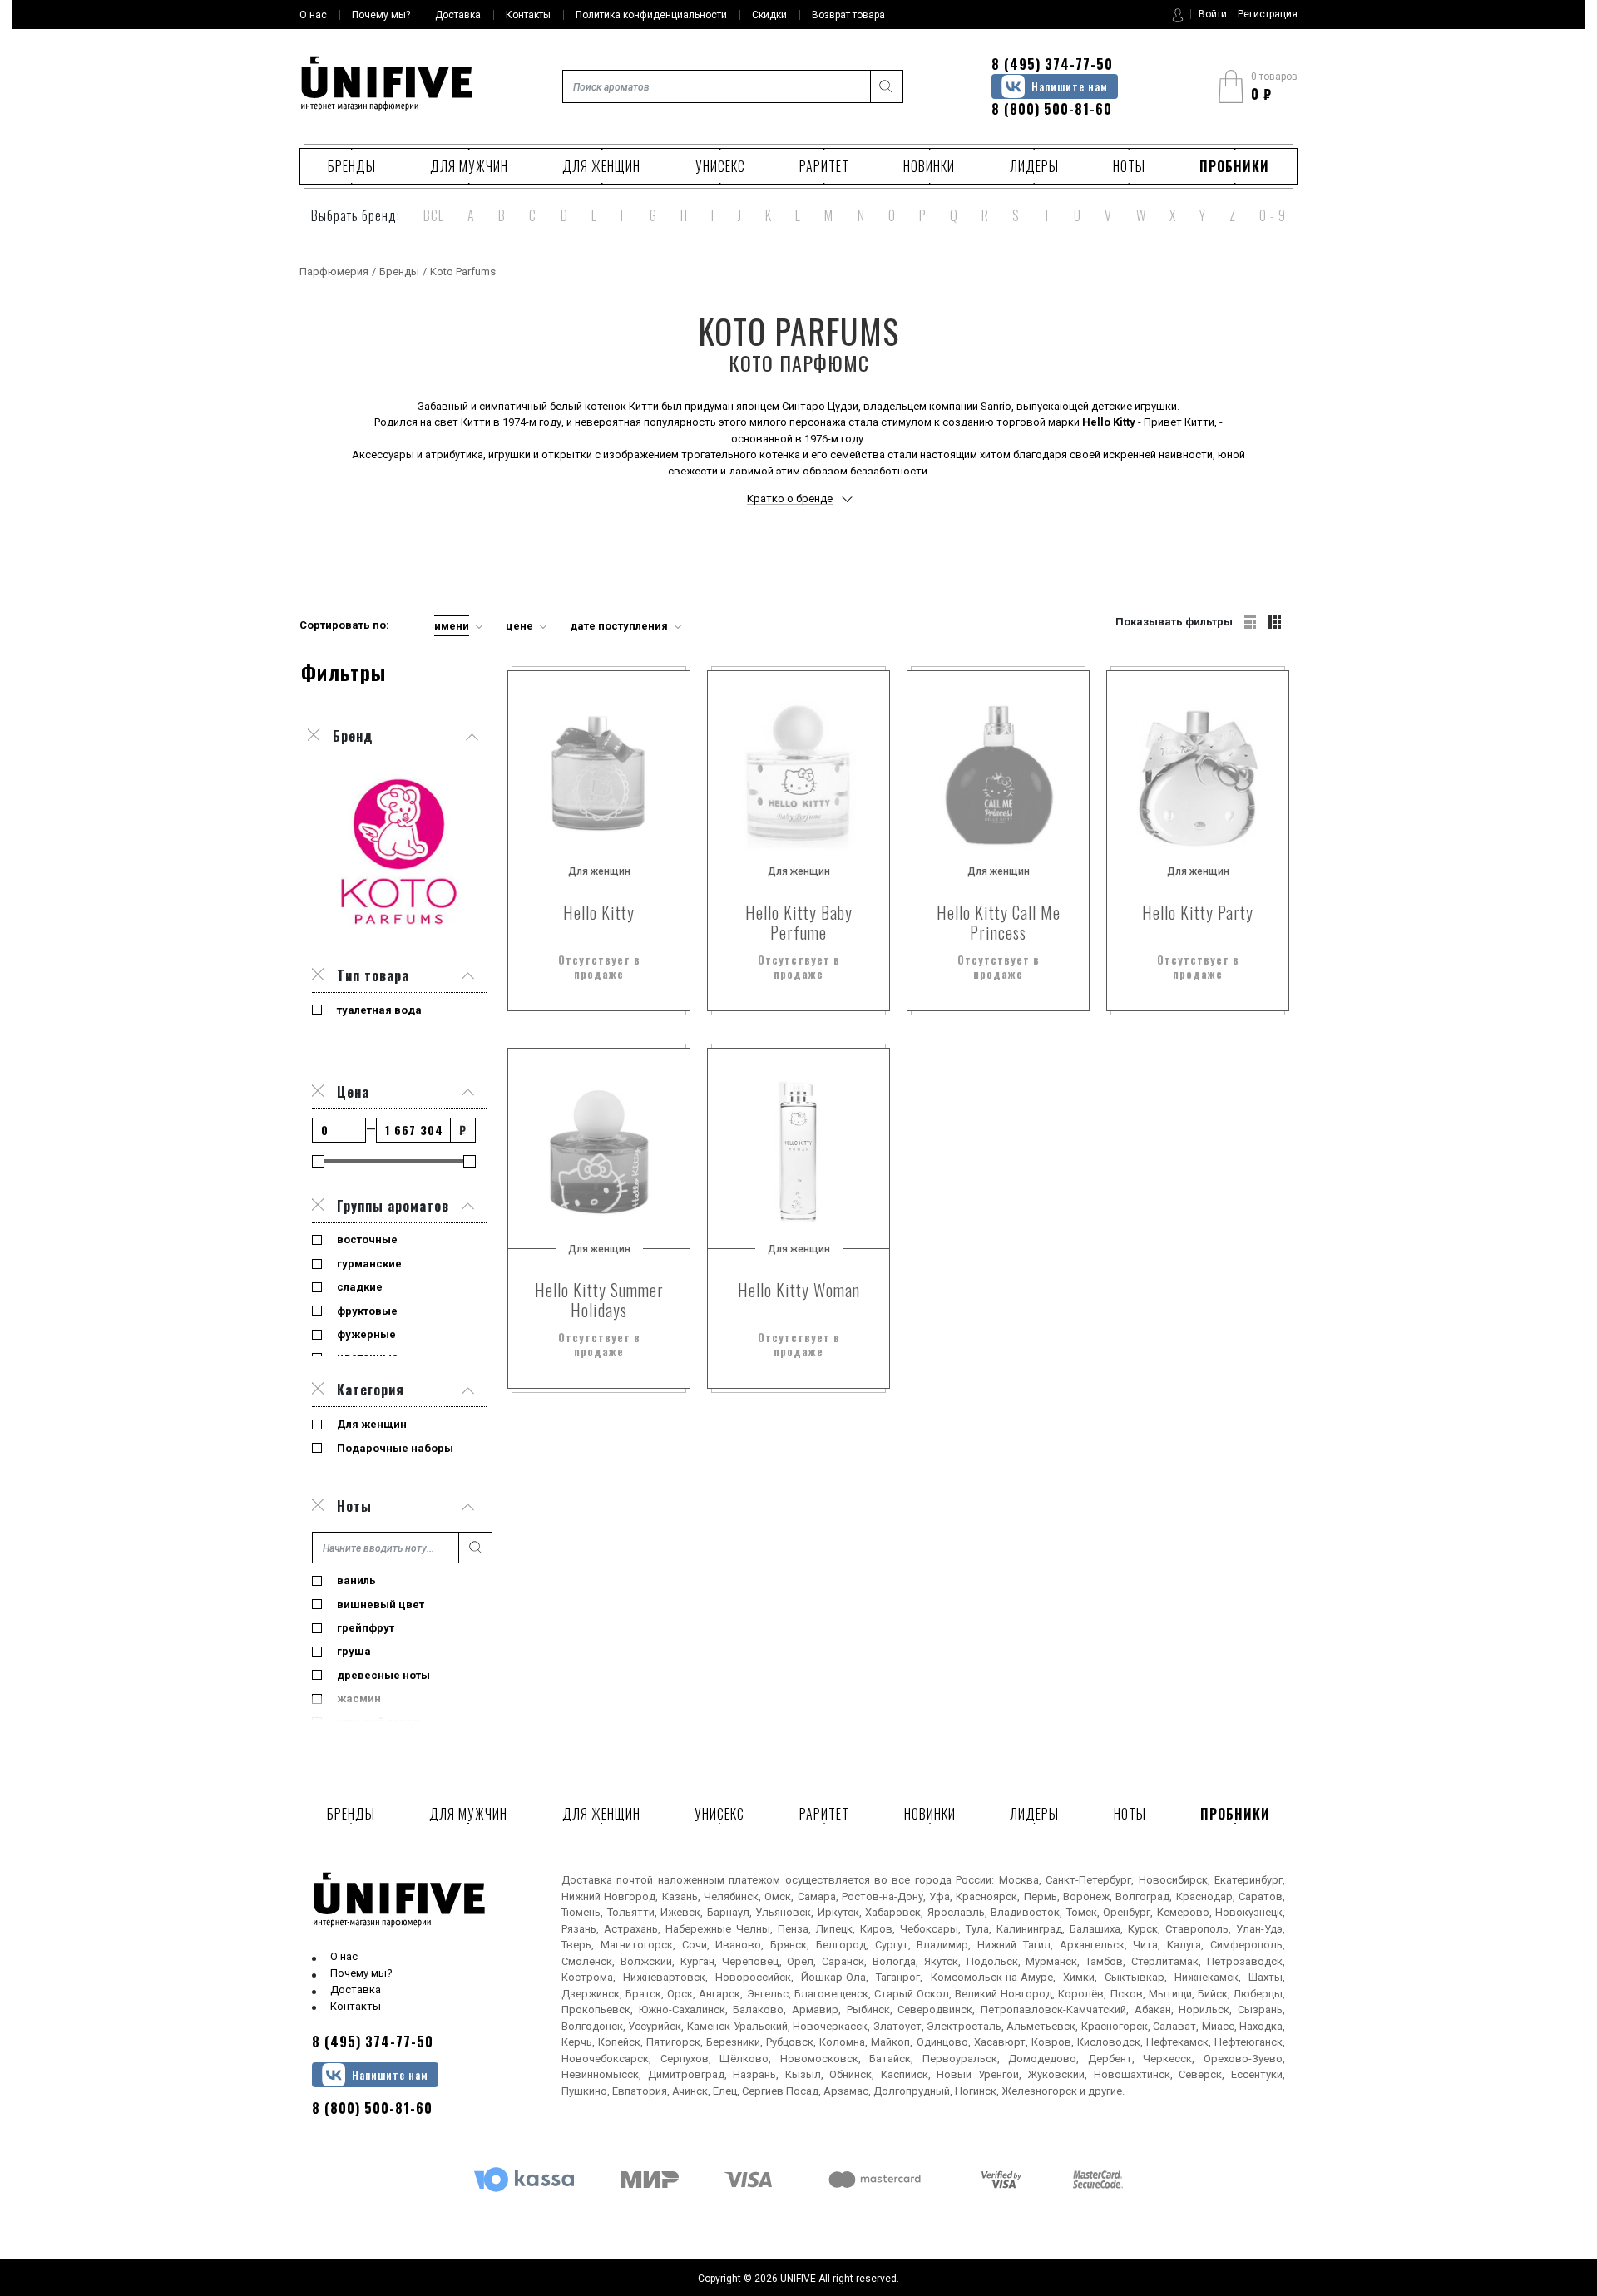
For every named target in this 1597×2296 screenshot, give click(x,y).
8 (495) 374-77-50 (1052, 64)
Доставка (356, 1990)
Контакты (356, 2006)
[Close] (318, 975)
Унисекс (720, 166)
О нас (344, 1956)
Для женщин (601, 166)
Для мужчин (469, 166)
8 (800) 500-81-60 (1052, 109)
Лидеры (1034, 166)
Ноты (1129, 166)
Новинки (929, 166)
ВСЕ (434, 215)
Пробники (1234, 166)
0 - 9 (1273, 215)
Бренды (352, 166)
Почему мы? (361, 1973)
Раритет (824, 166)
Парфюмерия (334, 272)
